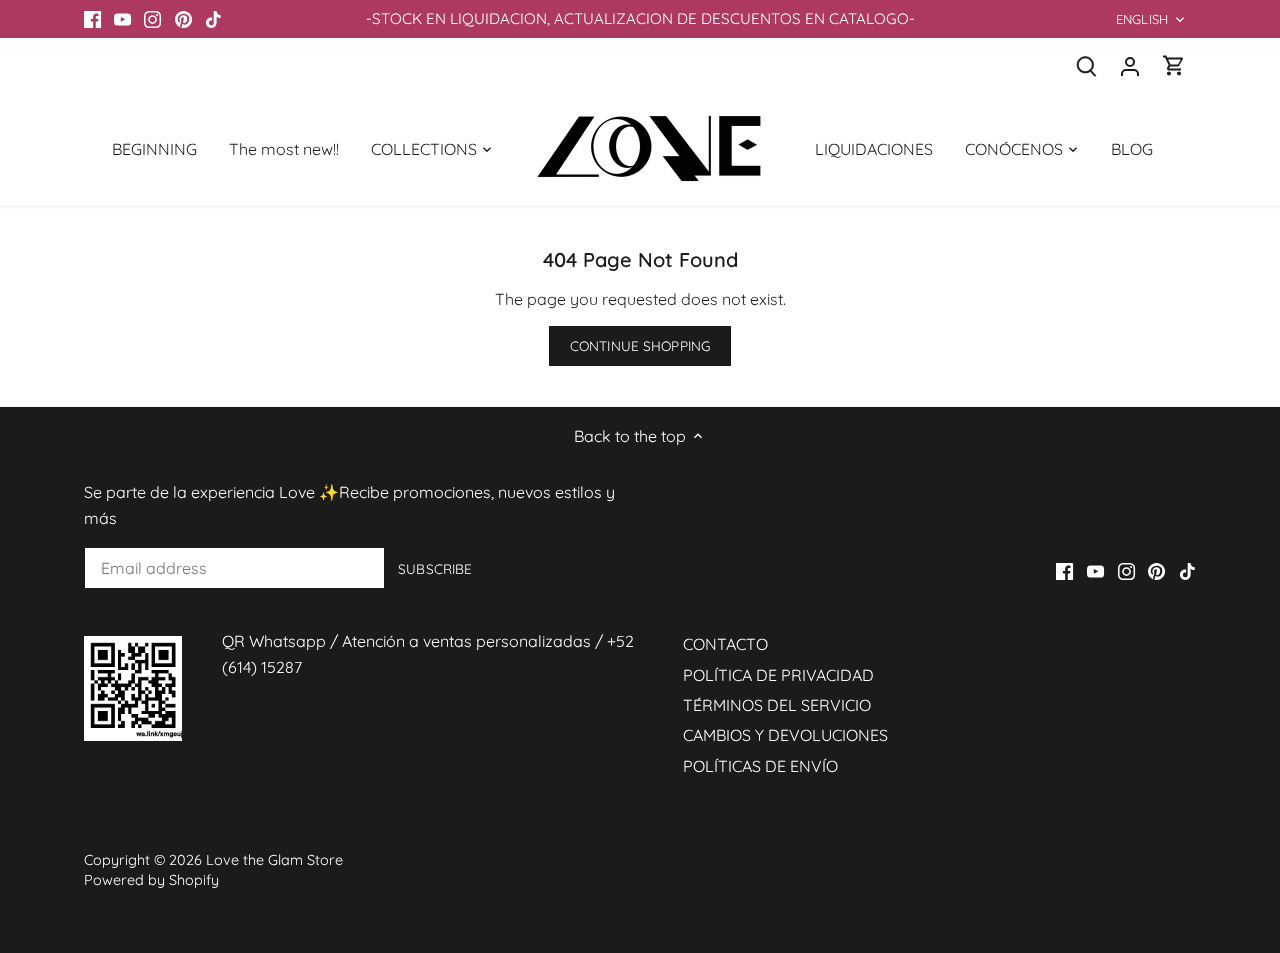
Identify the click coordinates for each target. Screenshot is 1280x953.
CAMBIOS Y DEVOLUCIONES (785, 735)
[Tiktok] (213, 19)
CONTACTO (725, 644)
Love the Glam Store (274, 860)
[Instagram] (152, 19)
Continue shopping (640, 345)
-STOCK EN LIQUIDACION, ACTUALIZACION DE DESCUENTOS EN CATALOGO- (640, 18)
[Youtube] (122, 19)
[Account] (1130, 65)
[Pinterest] (183, 19)
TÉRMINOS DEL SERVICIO (777, 705)
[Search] (1086, 65)
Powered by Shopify (151, 880)
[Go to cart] (1174, 65)
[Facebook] (92, 19)
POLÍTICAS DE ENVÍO (760, 766)
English (1142, 19)
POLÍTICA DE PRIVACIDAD (778, 675)
